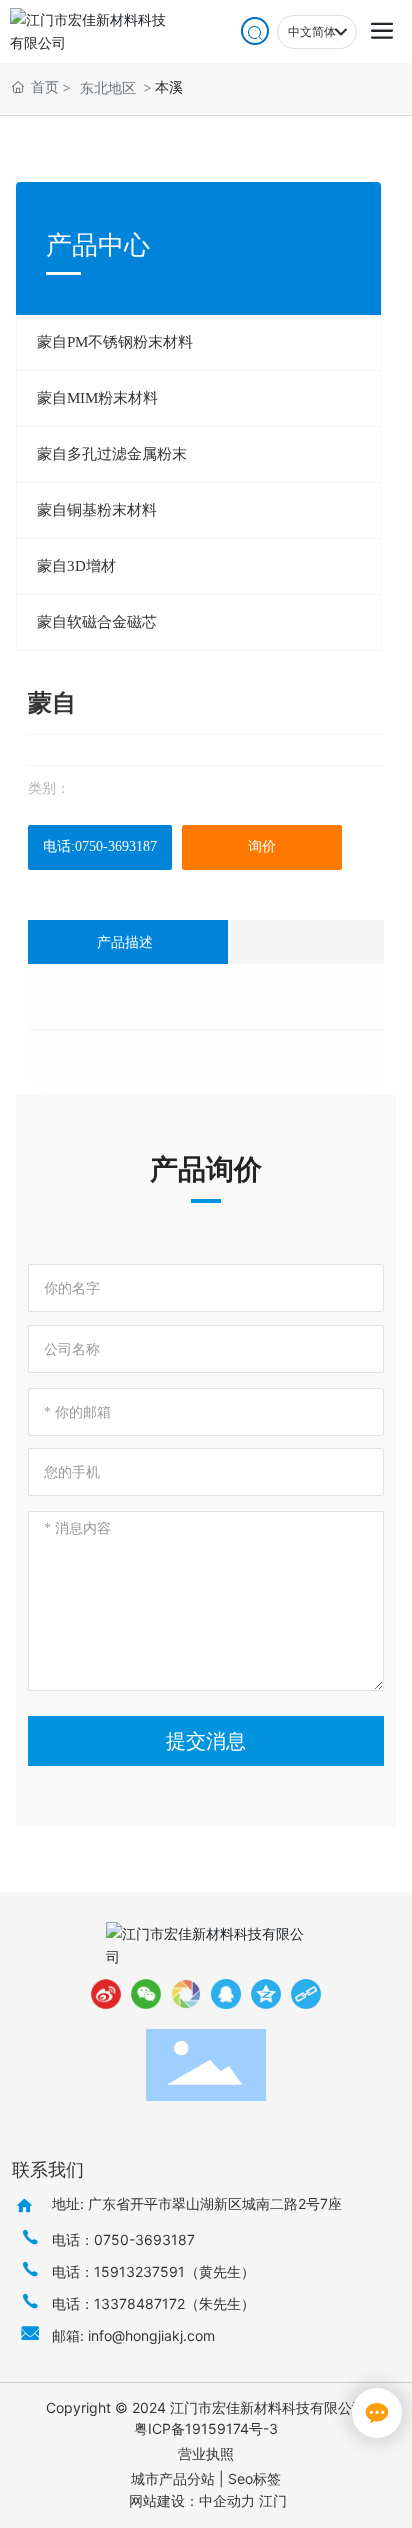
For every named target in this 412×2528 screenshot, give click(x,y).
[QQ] (226, 1994)
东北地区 (108, 87)
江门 (273, 2500)
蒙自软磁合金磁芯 (97, 622)
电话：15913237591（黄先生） (153, 2271)
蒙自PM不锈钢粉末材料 (115, 342)
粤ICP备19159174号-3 (206, 2428)
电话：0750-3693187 (123, 2239)
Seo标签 (254, 2478)
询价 (262, 846)
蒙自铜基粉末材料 (97, 510)
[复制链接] (306, 1994)
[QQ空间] (266, 1994)
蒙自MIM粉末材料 (97, 398)
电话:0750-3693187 (100, 846)
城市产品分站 (173, 2478)
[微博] (106, 1994)
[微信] (146, 1994)
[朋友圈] (186, 1994)
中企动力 (227, 2500)
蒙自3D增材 (76, 566)
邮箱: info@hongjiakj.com (133, 2335)
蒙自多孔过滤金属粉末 (112, 454)
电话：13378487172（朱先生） (153, 2303)
